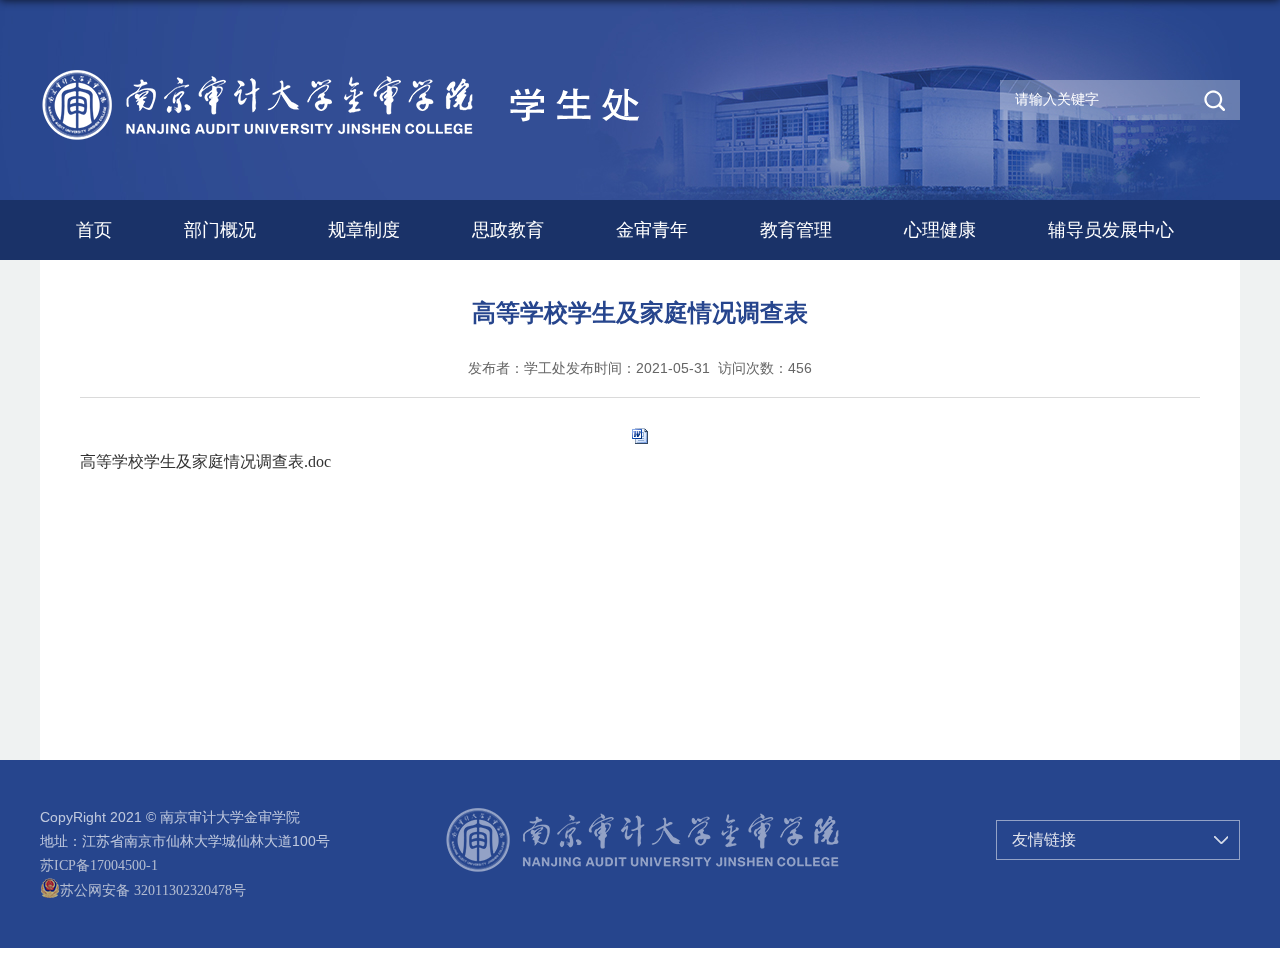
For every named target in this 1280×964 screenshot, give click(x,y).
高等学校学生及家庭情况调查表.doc (205, 461)
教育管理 (796, 230)
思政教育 (508, 230)
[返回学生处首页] (388, 72)
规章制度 (364, 230)
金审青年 (652, 230)
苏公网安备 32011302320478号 (153, 890)
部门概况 (220, 230)
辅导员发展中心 (1111, 230)
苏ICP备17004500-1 (99, 865)
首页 (94, 230)
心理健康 (940, 230)
